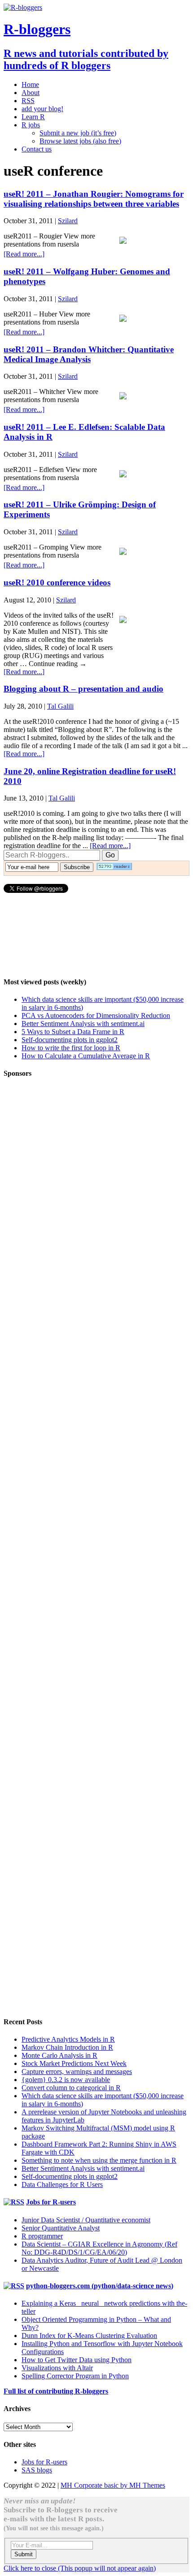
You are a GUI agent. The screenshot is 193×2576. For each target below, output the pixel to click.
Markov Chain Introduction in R (67, 2047)
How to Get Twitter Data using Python (77, 2360)
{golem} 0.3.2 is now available (66, 2080)
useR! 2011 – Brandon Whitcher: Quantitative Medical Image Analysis (89, 354)
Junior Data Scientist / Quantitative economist (86, 2220)
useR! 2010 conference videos (57, 582)
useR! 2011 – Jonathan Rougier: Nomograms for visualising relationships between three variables (94, 199)
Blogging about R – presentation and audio (83, 689)
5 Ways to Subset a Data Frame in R (73, 1032)
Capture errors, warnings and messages (77, 2072)
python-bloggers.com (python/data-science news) (100, 2286)
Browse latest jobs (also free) (80, 141)
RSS (28, 101)
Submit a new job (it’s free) (78, 133)
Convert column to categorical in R (71, 2088)
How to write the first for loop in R (71, 1048)
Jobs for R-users (51, 2202)
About (31, 93)
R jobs (31, 125)
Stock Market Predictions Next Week (74, 2063)
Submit (24, 2554)
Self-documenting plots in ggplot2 (70, 1040)
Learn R (33, 117)
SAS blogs (37, 2470)
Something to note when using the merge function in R (99, 2160)
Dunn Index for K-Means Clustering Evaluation (89, 2336)
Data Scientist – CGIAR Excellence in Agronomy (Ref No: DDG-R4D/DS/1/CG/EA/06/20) (99, 2248)
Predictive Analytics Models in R (68, 2039)
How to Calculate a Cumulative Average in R (86, 1056)
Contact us (37, 149)
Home (30, 84)
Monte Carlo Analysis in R (59, 2055)
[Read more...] (24, 254)
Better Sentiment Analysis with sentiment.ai (83, 1024)
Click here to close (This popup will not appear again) (80, 2568)
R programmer (42, 2236)
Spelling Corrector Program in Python (75, 2376)
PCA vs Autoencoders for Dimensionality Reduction (96, 1015)
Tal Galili (60, 706)
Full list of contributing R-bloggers (56, 2391)
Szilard (68, 221)
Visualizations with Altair (57, 2368)
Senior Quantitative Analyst (61, 2228)
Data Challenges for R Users (62, 2184)
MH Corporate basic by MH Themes (113, 2485)
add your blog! (42, 109)
